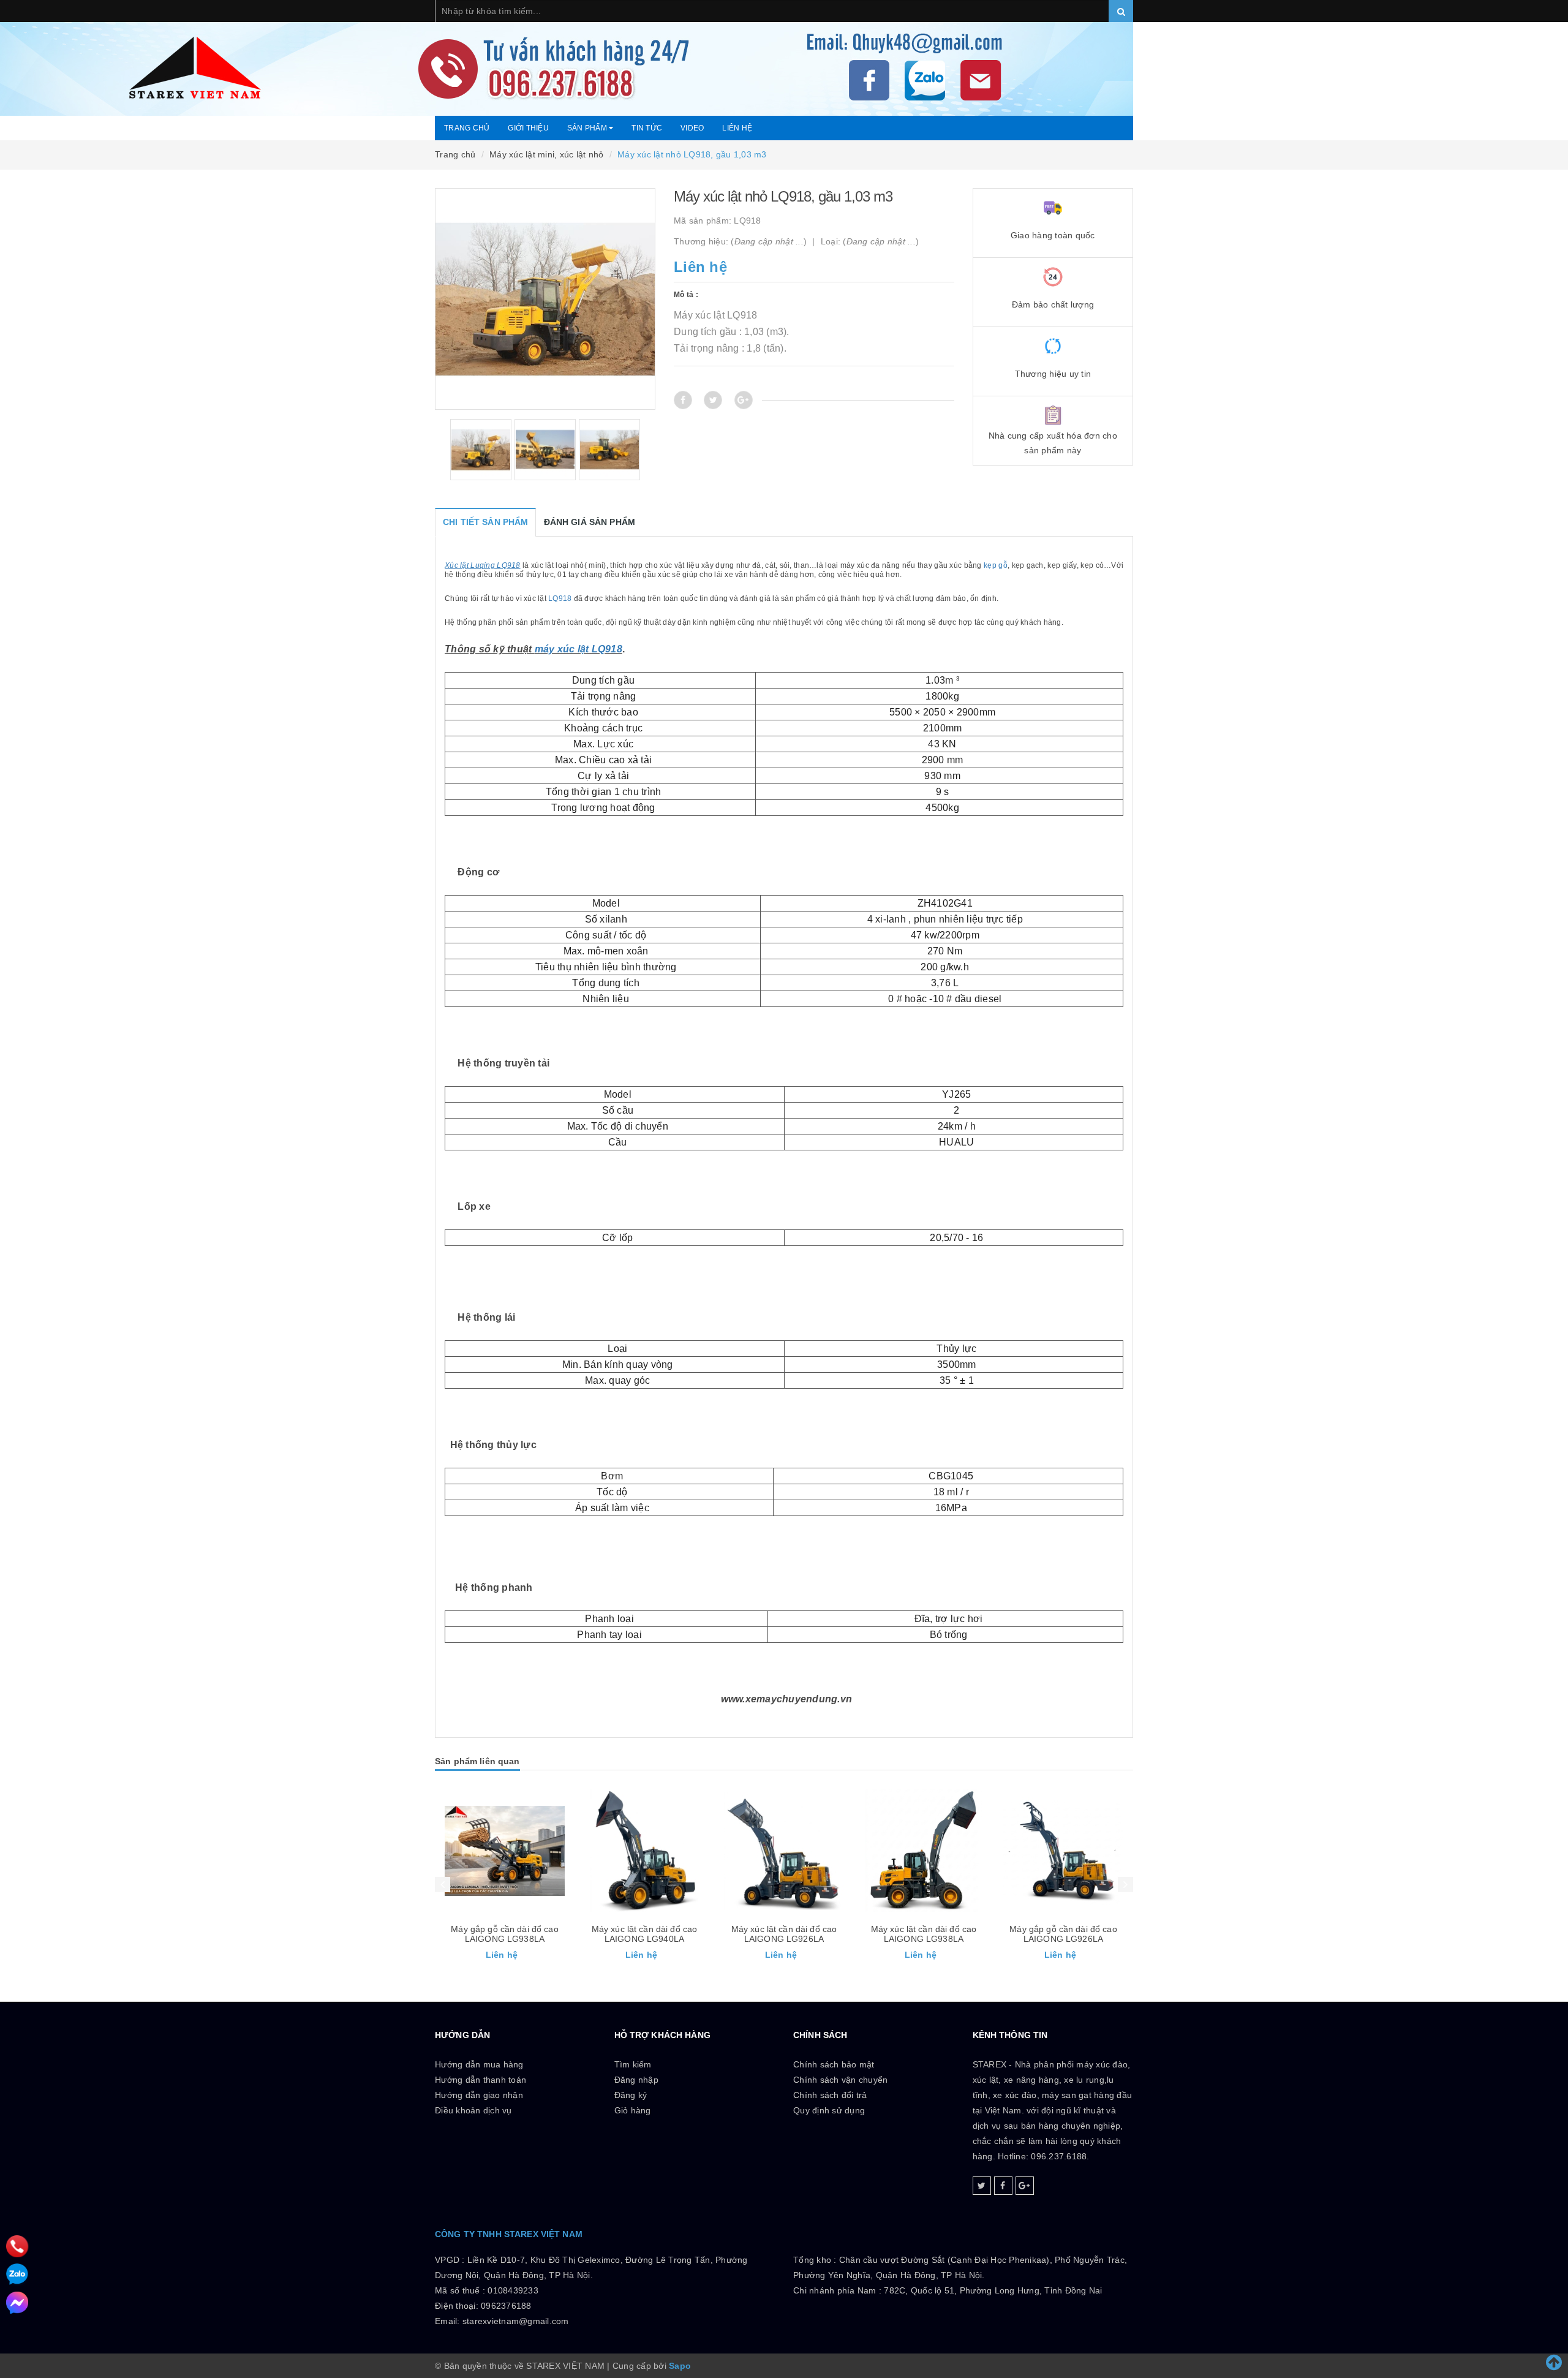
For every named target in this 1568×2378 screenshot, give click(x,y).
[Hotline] (17, 2247)
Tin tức (647, 128)
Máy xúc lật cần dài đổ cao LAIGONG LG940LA (645, 1934)
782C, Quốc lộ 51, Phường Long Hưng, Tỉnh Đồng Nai (993, 2290)
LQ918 (560, 598)
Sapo (680, 2366)
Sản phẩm (588, 128)
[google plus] (1025, 2186)
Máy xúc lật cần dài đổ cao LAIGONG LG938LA (924, 1934)
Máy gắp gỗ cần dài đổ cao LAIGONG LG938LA (505, 1934)
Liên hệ (737, 128)
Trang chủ (467, 128)
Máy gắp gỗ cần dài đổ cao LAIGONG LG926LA (1063, 1934)
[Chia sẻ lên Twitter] (713, 400)
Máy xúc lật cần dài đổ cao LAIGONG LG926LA (784, 1934)
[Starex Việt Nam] (784, 58)
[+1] (744, 400)
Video (692, 128)
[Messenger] (17, 2303)
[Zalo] (17, 2274)
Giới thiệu (528, 128)
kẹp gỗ (996, 565)
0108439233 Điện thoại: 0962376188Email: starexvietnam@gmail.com (502, 2306)
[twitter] (982, 2186)
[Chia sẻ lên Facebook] (683, 400)
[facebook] (1003, 2186)
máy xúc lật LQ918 (579, 649)
